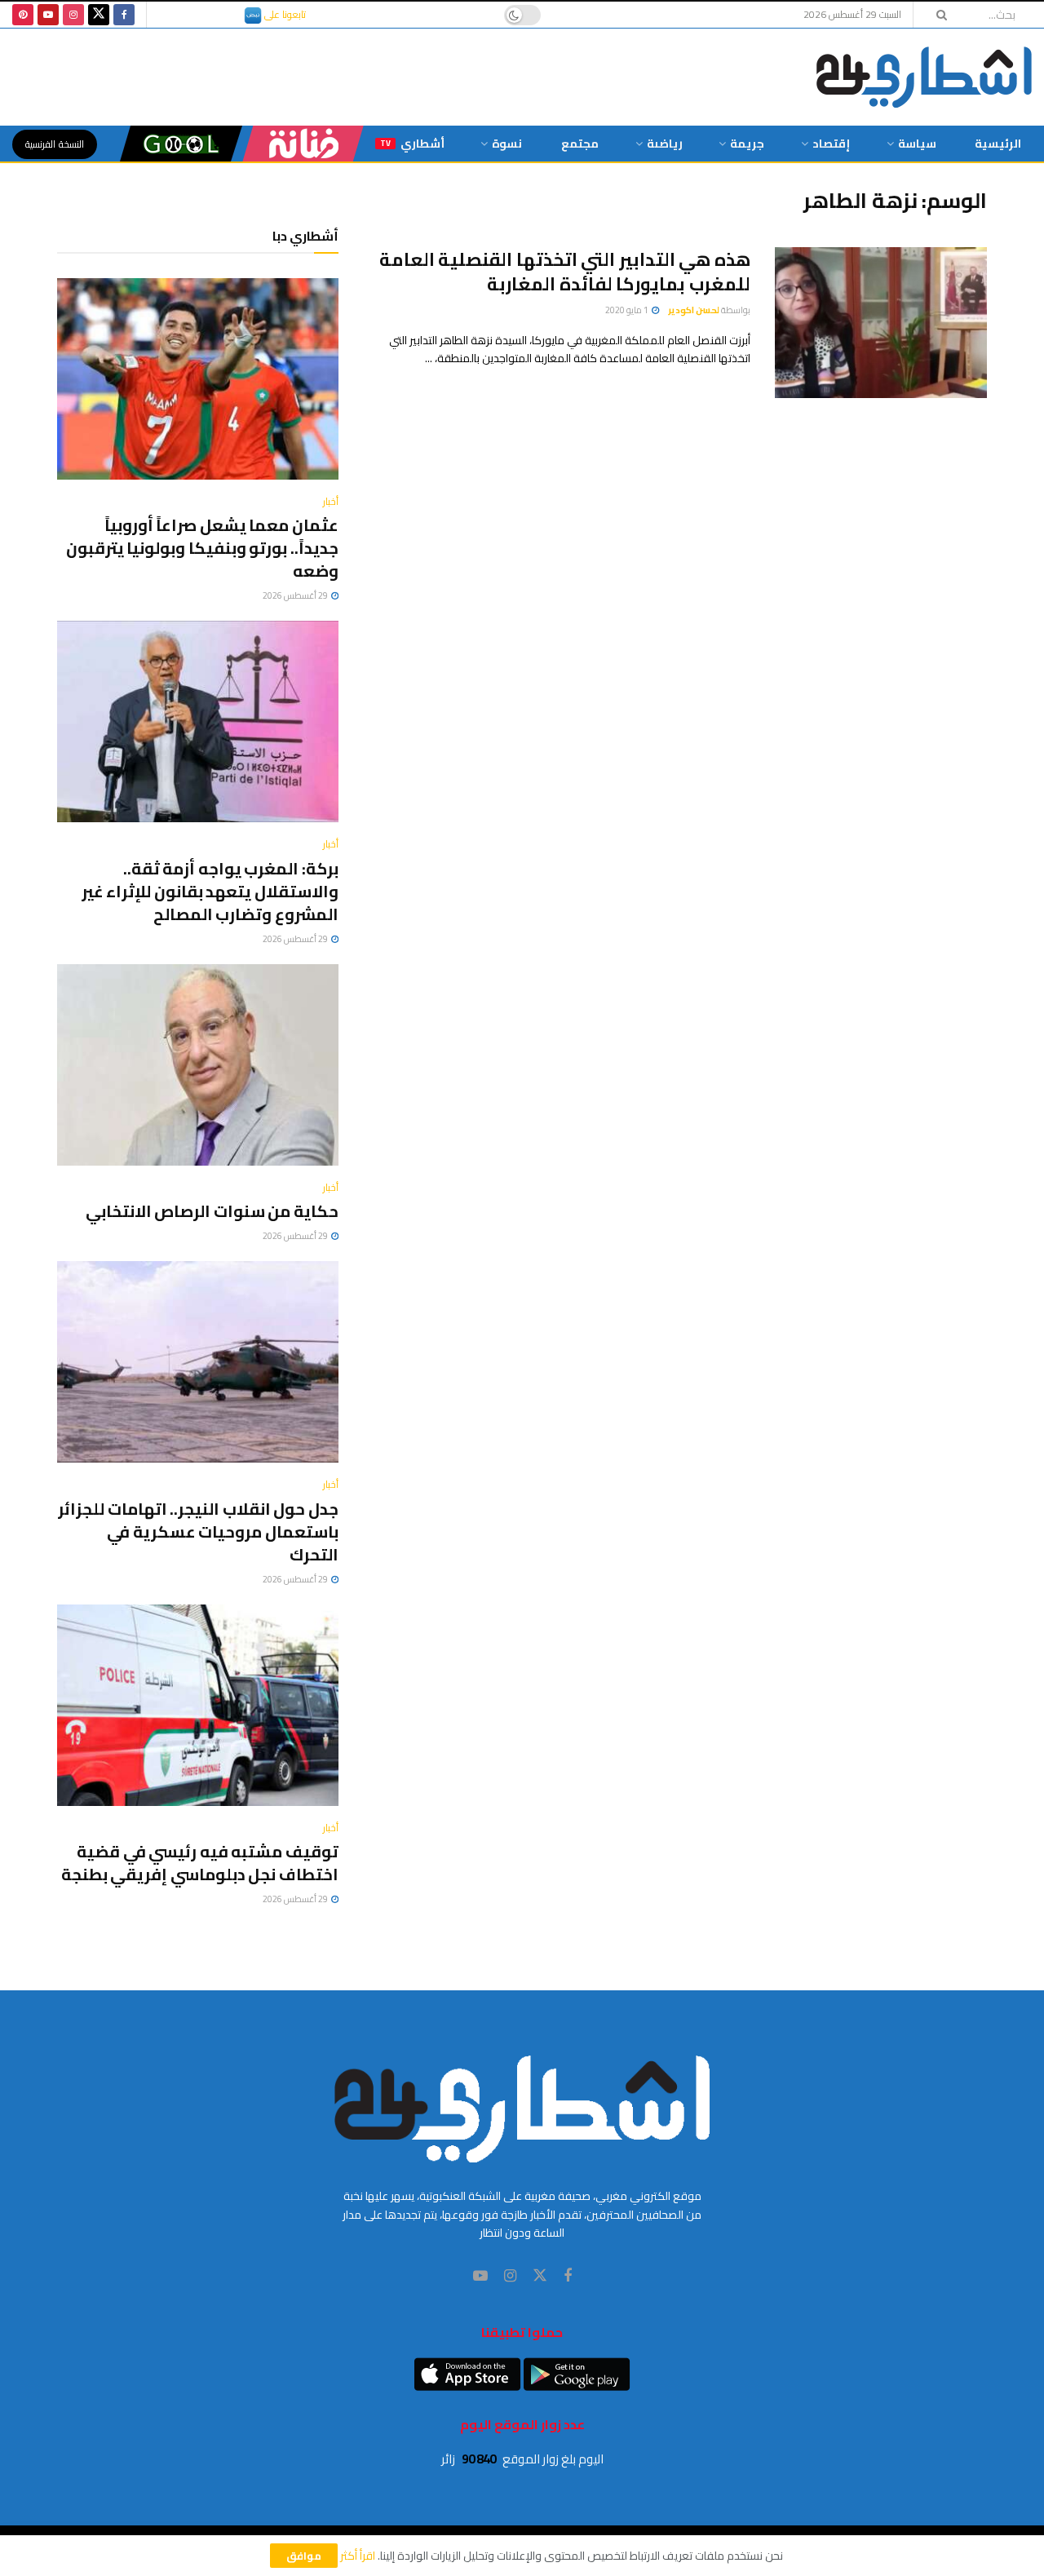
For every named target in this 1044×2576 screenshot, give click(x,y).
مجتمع (580, 144)
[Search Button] (936, 15)
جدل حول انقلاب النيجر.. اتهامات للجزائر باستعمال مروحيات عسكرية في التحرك (198, 1531)
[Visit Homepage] (924, 77)
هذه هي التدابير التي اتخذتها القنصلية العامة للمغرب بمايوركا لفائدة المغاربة (565, 272)
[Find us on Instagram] (73, 15)
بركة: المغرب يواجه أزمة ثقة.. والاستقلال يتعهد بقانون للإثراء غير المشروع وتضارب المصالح (210, 891)
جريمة (747, 144)
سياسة (917, 144)
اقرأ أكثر (358, 2556)
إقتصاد (831, 144)
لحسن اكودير (694, 310)
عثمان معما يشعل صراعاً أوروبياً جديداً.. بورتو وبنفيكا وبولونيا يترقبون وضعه (202, 548)
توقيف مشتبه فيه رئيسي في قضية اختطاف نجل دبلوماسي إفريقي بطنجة (200, 1863)
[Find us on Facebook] (124, 15)
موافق (304, 2556)
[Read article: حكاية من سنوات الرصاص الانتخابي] (198, 1065)
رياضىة (665, 144)
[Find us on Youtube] (48, 15)
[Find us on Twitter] (99, 15)
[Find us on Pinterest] (23, 15)
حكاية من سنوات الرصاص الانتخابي (212, 1211)
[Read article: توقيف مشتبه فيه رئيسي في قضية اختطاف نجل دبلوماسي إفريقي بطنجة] (198, 1705)
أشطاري (412, 144)
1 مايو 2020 (628, 310)
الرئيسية (998, 144)
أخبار (331, 502)
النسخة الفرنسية (55, 144)
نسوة (507, 144)
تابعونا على (284, 14)
